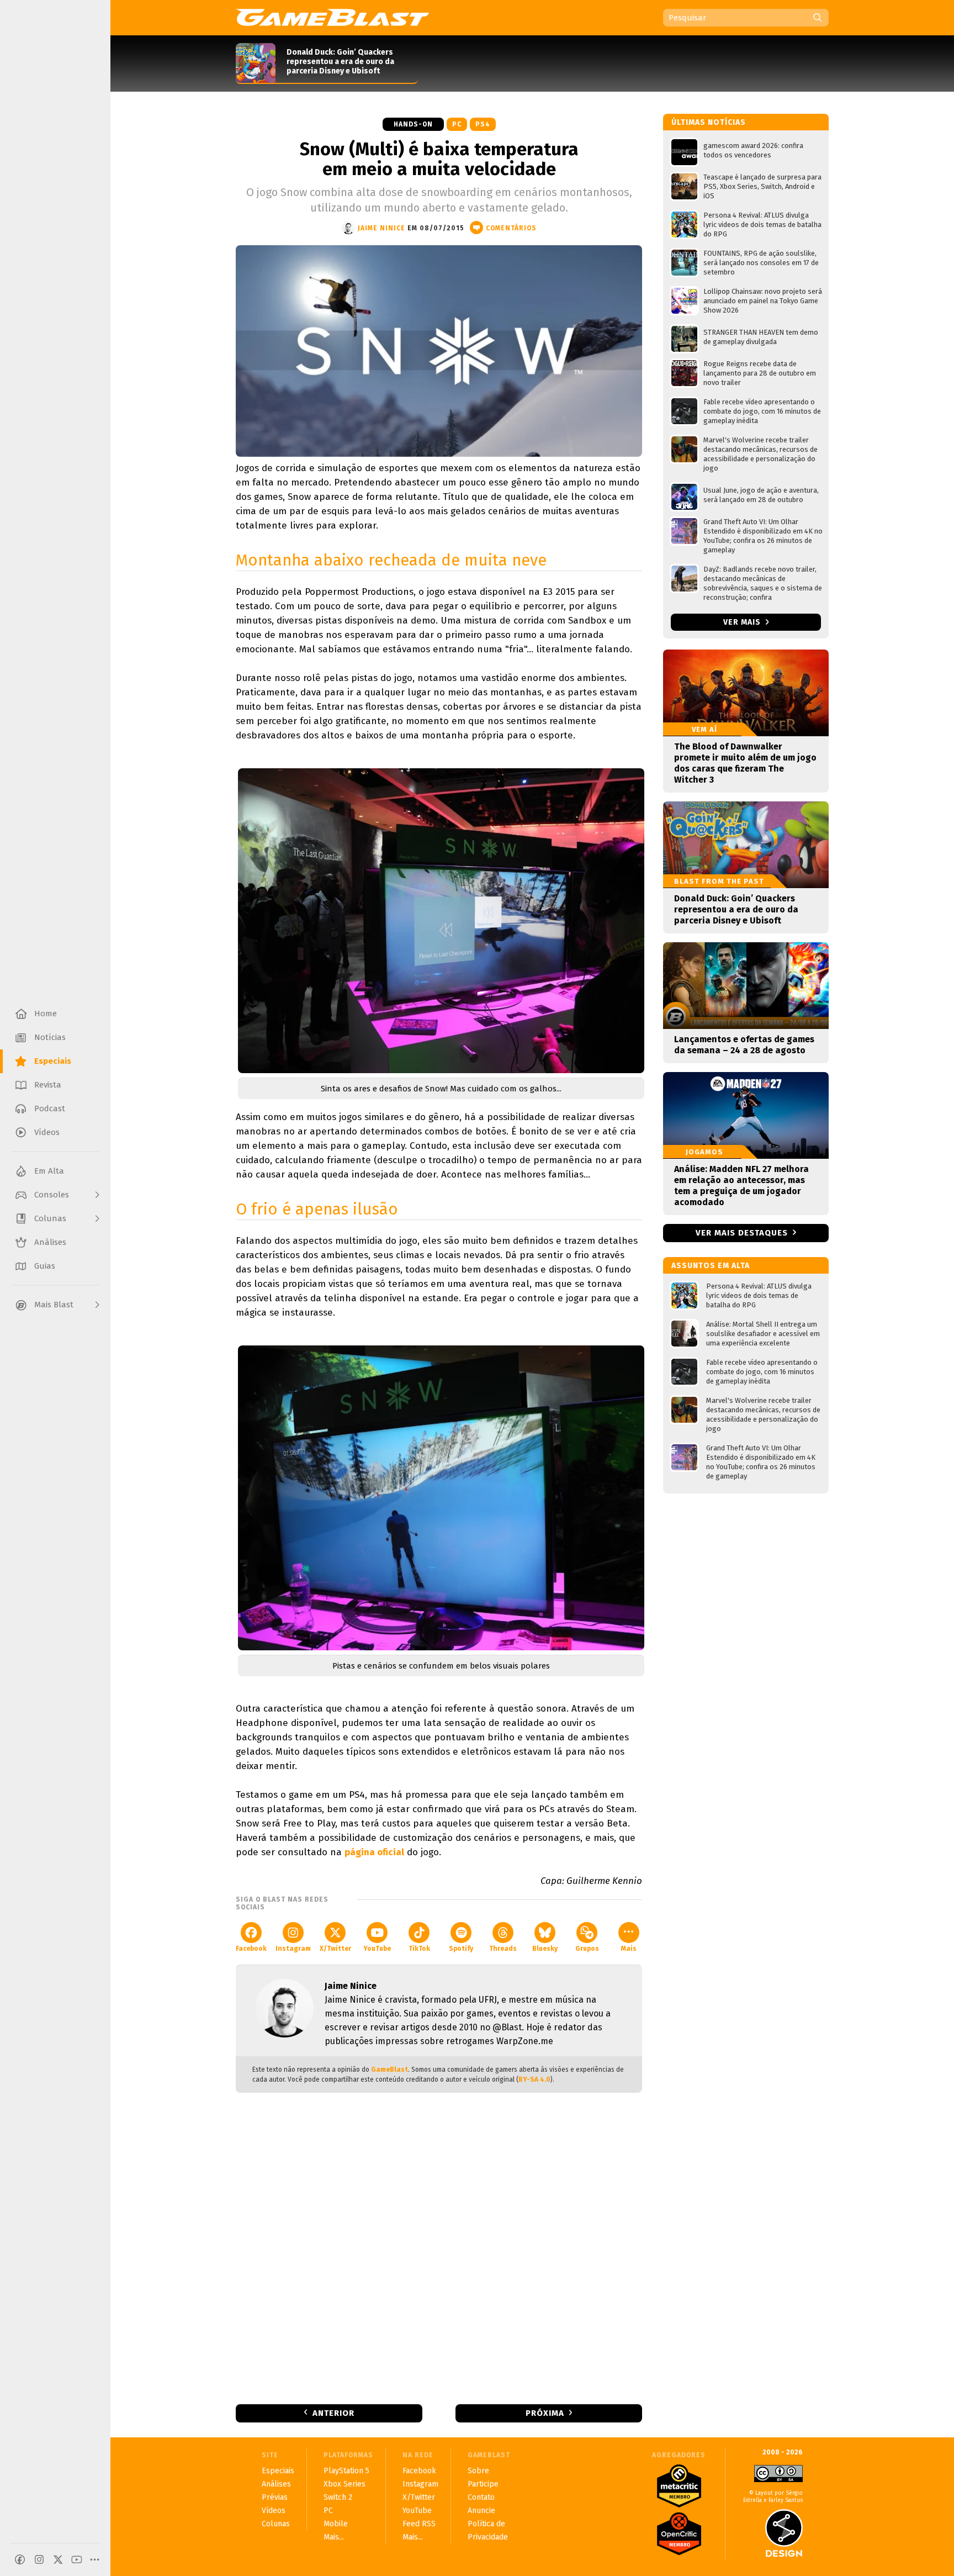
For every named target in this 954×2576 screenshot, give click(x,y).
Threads (503, 1949)
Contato (481, 2497)
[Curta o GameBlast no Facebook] (20, 2559)
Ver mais (743, 622)
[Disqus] (439, 2247)
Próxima (545, 2413)
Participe (483, 2484)
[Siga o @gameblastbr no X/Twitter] (58, 2559)
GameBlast (389, 2070)
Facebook (251, 1949)
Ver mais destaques (742, 1233)
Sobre (478, 2471)
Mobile (336, 2524)
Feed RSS (419, 2524)
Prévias (275, 2497)
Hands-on (413, 124)
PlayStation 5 (346, 2471)
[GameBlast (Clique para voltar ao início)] (332, 17)
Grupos (587, 1949)
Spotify (461, 1949)
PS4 (483, 124)
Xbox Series (344, 2484)
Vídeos (274, 2511)
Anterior (333, 2413)
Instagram (293, 1949)
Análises (276, 2484)
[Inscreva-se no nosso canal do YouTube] (77, 2559)
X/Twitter (335, 1949)
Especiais (278, 2471)
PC (457, 124)
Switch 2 (338, 2497)
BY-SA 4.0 (534, 2079)
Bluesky (545, 1949)
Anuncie (481, 2511)
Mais (629, 1949)
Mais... (334, 2537)
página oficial (374, 1852)
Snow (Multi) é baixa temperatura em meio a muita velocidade (439, 159)
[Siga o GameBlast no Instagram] (39, 2559)
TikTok (419, 1949)
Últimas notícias (709, 122)
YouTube (377, 1949)
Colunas (276, 2524)
